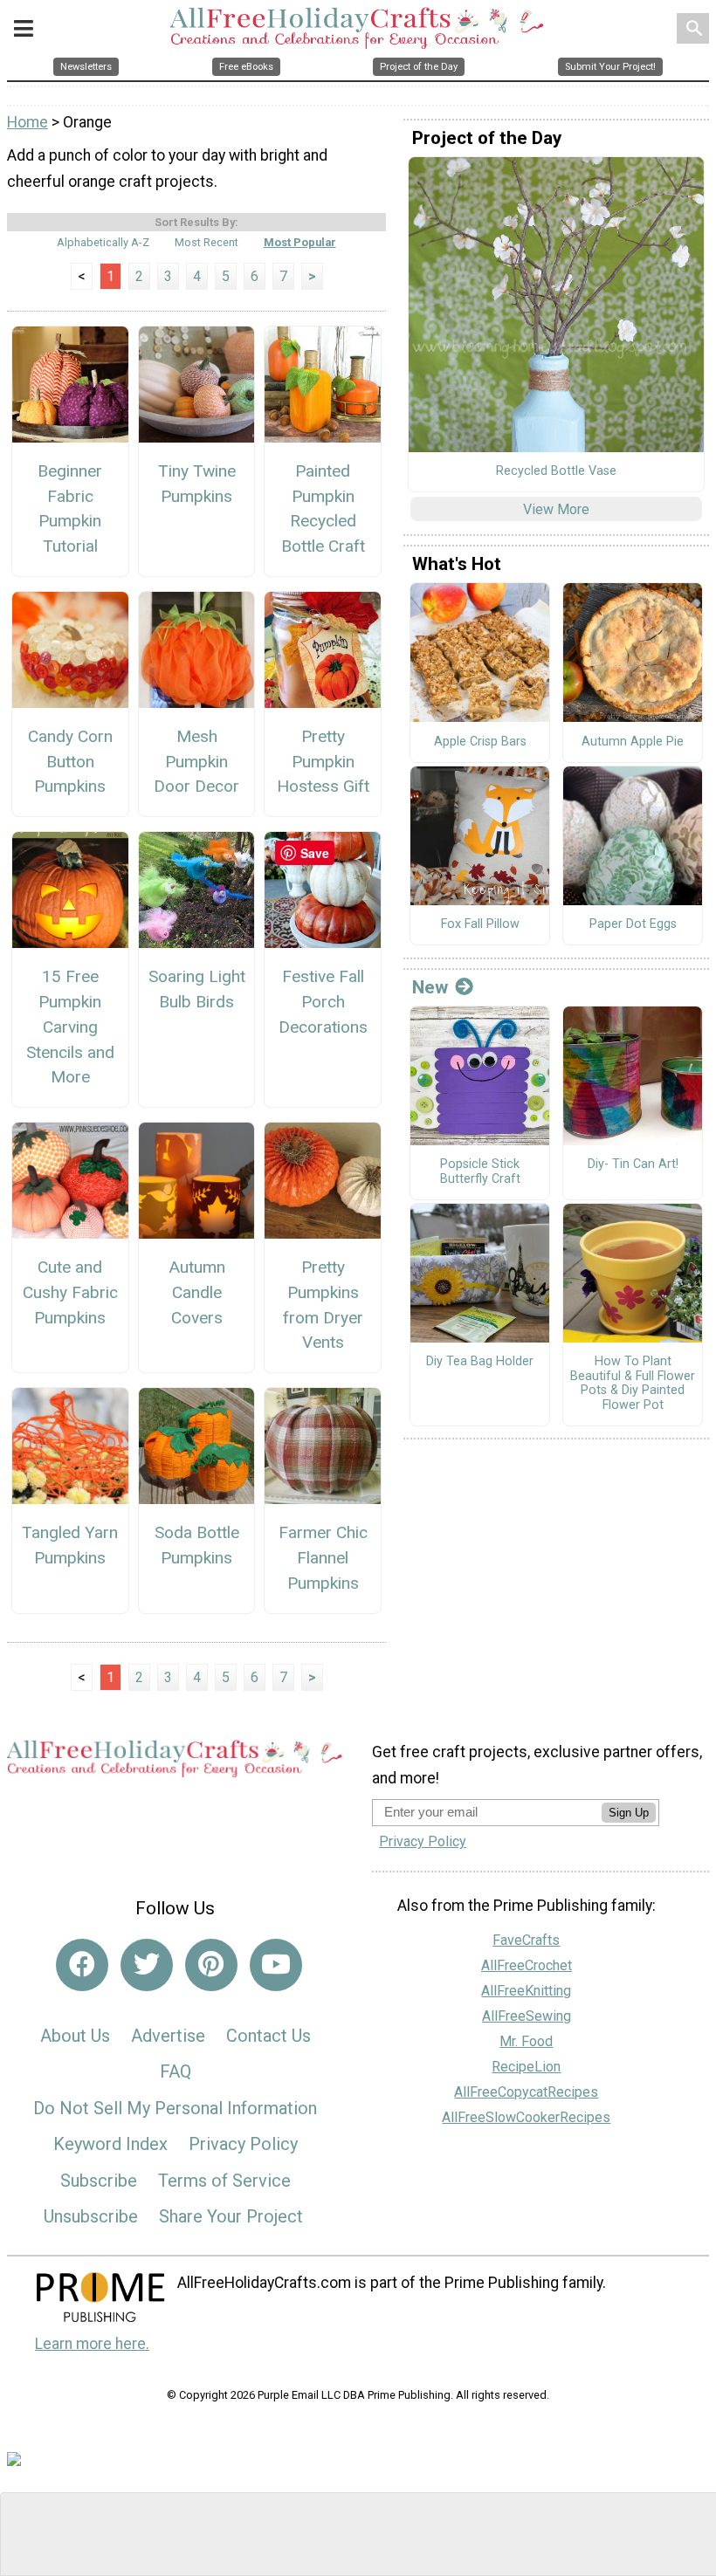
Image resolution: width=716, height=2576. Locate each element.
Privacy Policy (243, 2144)
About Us (75, 2036)
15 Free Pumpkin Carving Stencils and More (70, 1027)
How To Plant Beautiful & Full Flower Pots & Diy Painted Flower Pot (633, 1384)
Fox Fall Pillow (480, 924)
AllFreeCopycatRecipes (526, 2092)
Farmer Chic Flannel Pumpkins (323, 1558)
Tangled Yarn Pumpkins (70, 1545)
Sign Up (629, 1813)
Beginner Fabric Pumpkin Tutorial (70, 508)
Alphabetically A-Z (103, 242)
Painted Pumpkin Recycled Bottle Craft (323, 508)
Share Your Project (231, 2216)
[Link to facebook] (82, 1965)
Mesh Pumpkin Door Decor (196, 762)
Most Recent (207, 242)
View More (556, 509)
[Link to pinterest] (211, 1965)
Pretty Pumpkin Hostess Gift (323, 762)
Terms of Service (224, 2181)
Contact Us (268, 2036)
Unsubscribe (91, 2216)
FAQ (176, 2071)
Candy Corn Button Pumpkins (70, 762)
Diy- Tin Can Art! (633, 1164)
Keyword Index (110, 2144)
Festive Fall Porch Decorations (323, 1002)
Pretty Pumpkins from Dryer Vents (323, 1305)
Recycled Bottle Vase (556, 471)
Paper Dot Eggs (633, 924)
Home (28, 122)
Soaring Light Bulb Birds (197, 989)
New (430, 987)
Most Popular (300, 242)
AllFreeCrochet (527, 1965)
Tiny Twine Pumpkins (197, 484)
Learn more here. (92, 2344)
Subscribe (99, 2181)
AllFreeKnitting (526, 1991)
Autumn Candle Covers (197, 1292)
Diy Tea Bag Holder (480, 1362)
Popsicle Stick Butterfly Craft (480, 1172)
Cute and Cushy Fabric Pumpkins (70, 1292)
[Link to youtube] (276, 1965)
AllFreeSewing (527, 2016)
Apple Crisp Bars (480, 742)
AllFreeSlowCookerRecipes (526, 2117)
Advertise (168, 2036)
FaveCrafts (526, 1940)
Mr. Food (526, 2041)
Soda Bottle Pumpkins (197, 1545)
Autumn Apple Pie (633, 742)
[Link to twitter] (147, 1965)
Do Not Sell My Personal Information (175, 2108)
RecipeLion (526, 2067)
